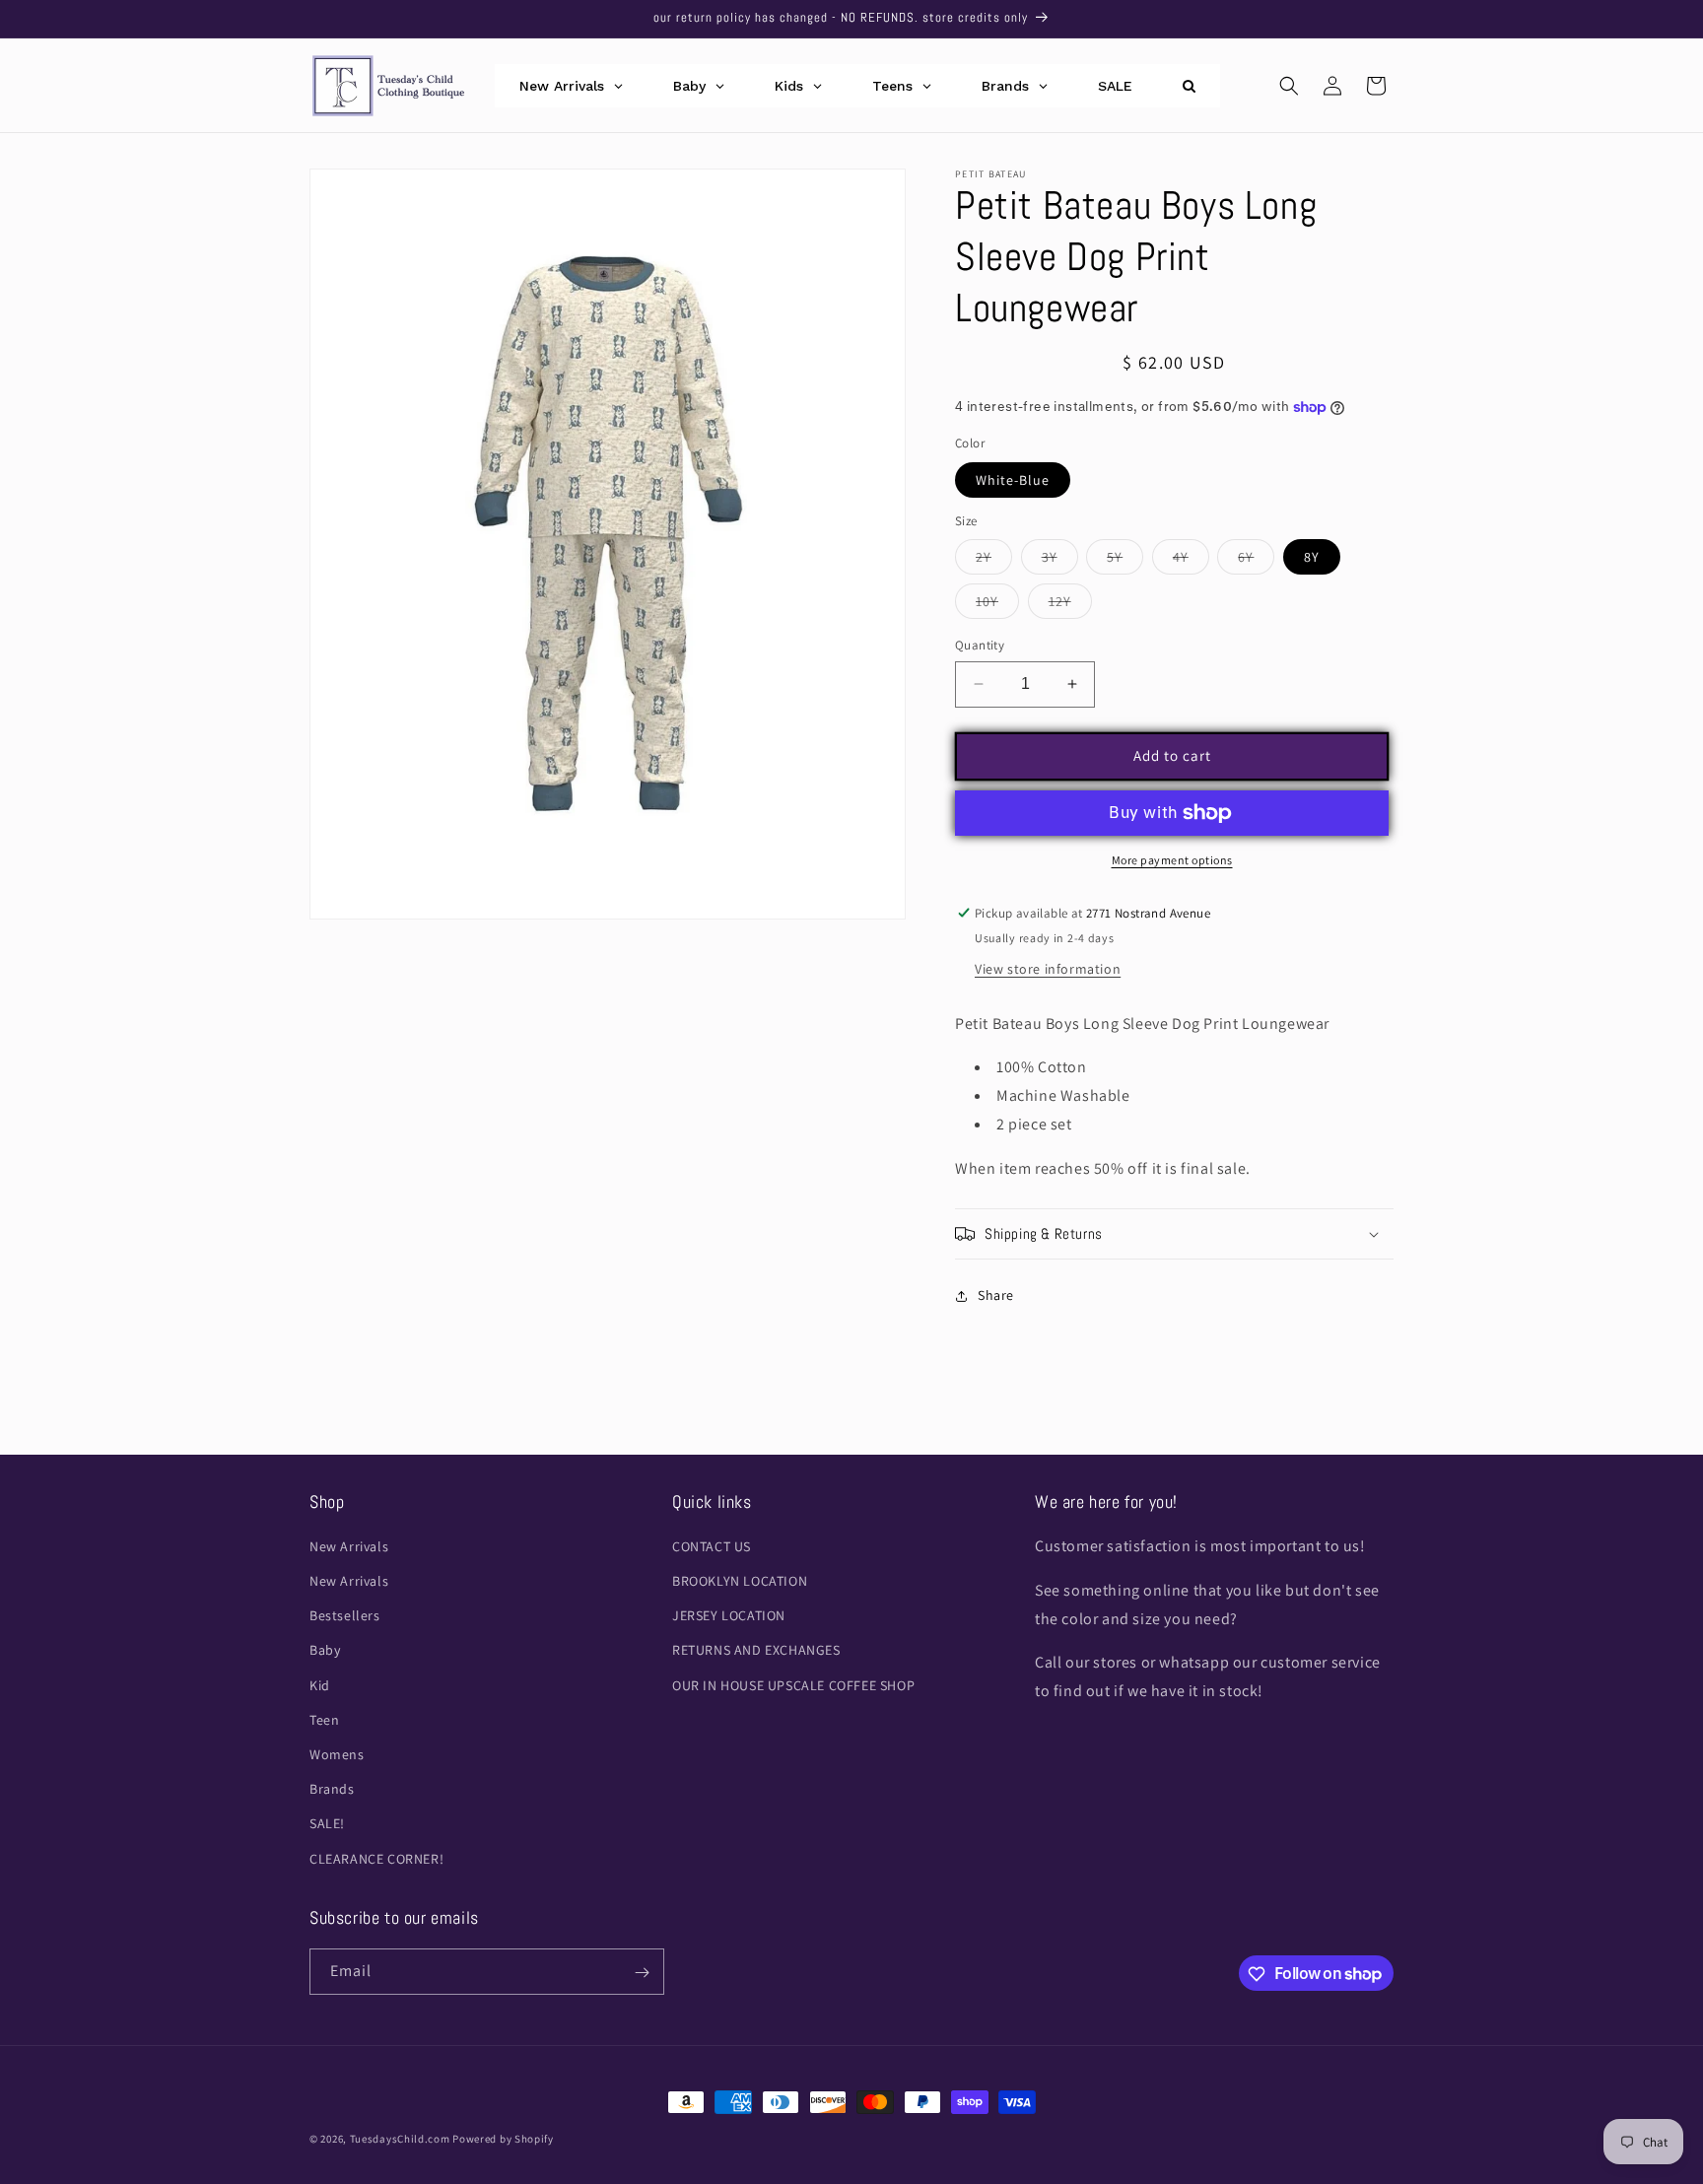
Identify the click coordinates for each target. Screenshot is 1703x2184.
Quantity (980, 645)
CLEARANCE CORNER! (376, 1859)
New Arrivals (349, 1546)
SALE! (327, 1824)
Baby (325, 1651)
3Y (1060, 561)
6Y (1256, 561)
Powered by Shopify (503, 2139)
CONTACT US (712, 1546)
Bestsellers (345, 1616)
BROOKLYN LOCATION (740, 1582)
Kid (320, 1685)
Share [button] (996, 1295)
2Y (994, 561)
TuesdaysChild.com (400, 2139)
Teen (324, 1720)
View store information (1048, 969)
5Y (1125, 561)
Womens (337, 1754)
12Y (1070, 605)
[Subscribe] (642, 1973)
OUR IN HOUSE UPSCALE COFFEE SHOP (793, 1685)
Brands (332, 1790)
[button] (1289, 86)
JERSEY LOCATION (729, 1616)
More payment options (1172, 860)
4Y (1191, 561)
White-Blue (1013, 480)
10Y (997, 605)
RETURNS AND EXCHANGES (756, 1651)
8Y (1312, 557)
